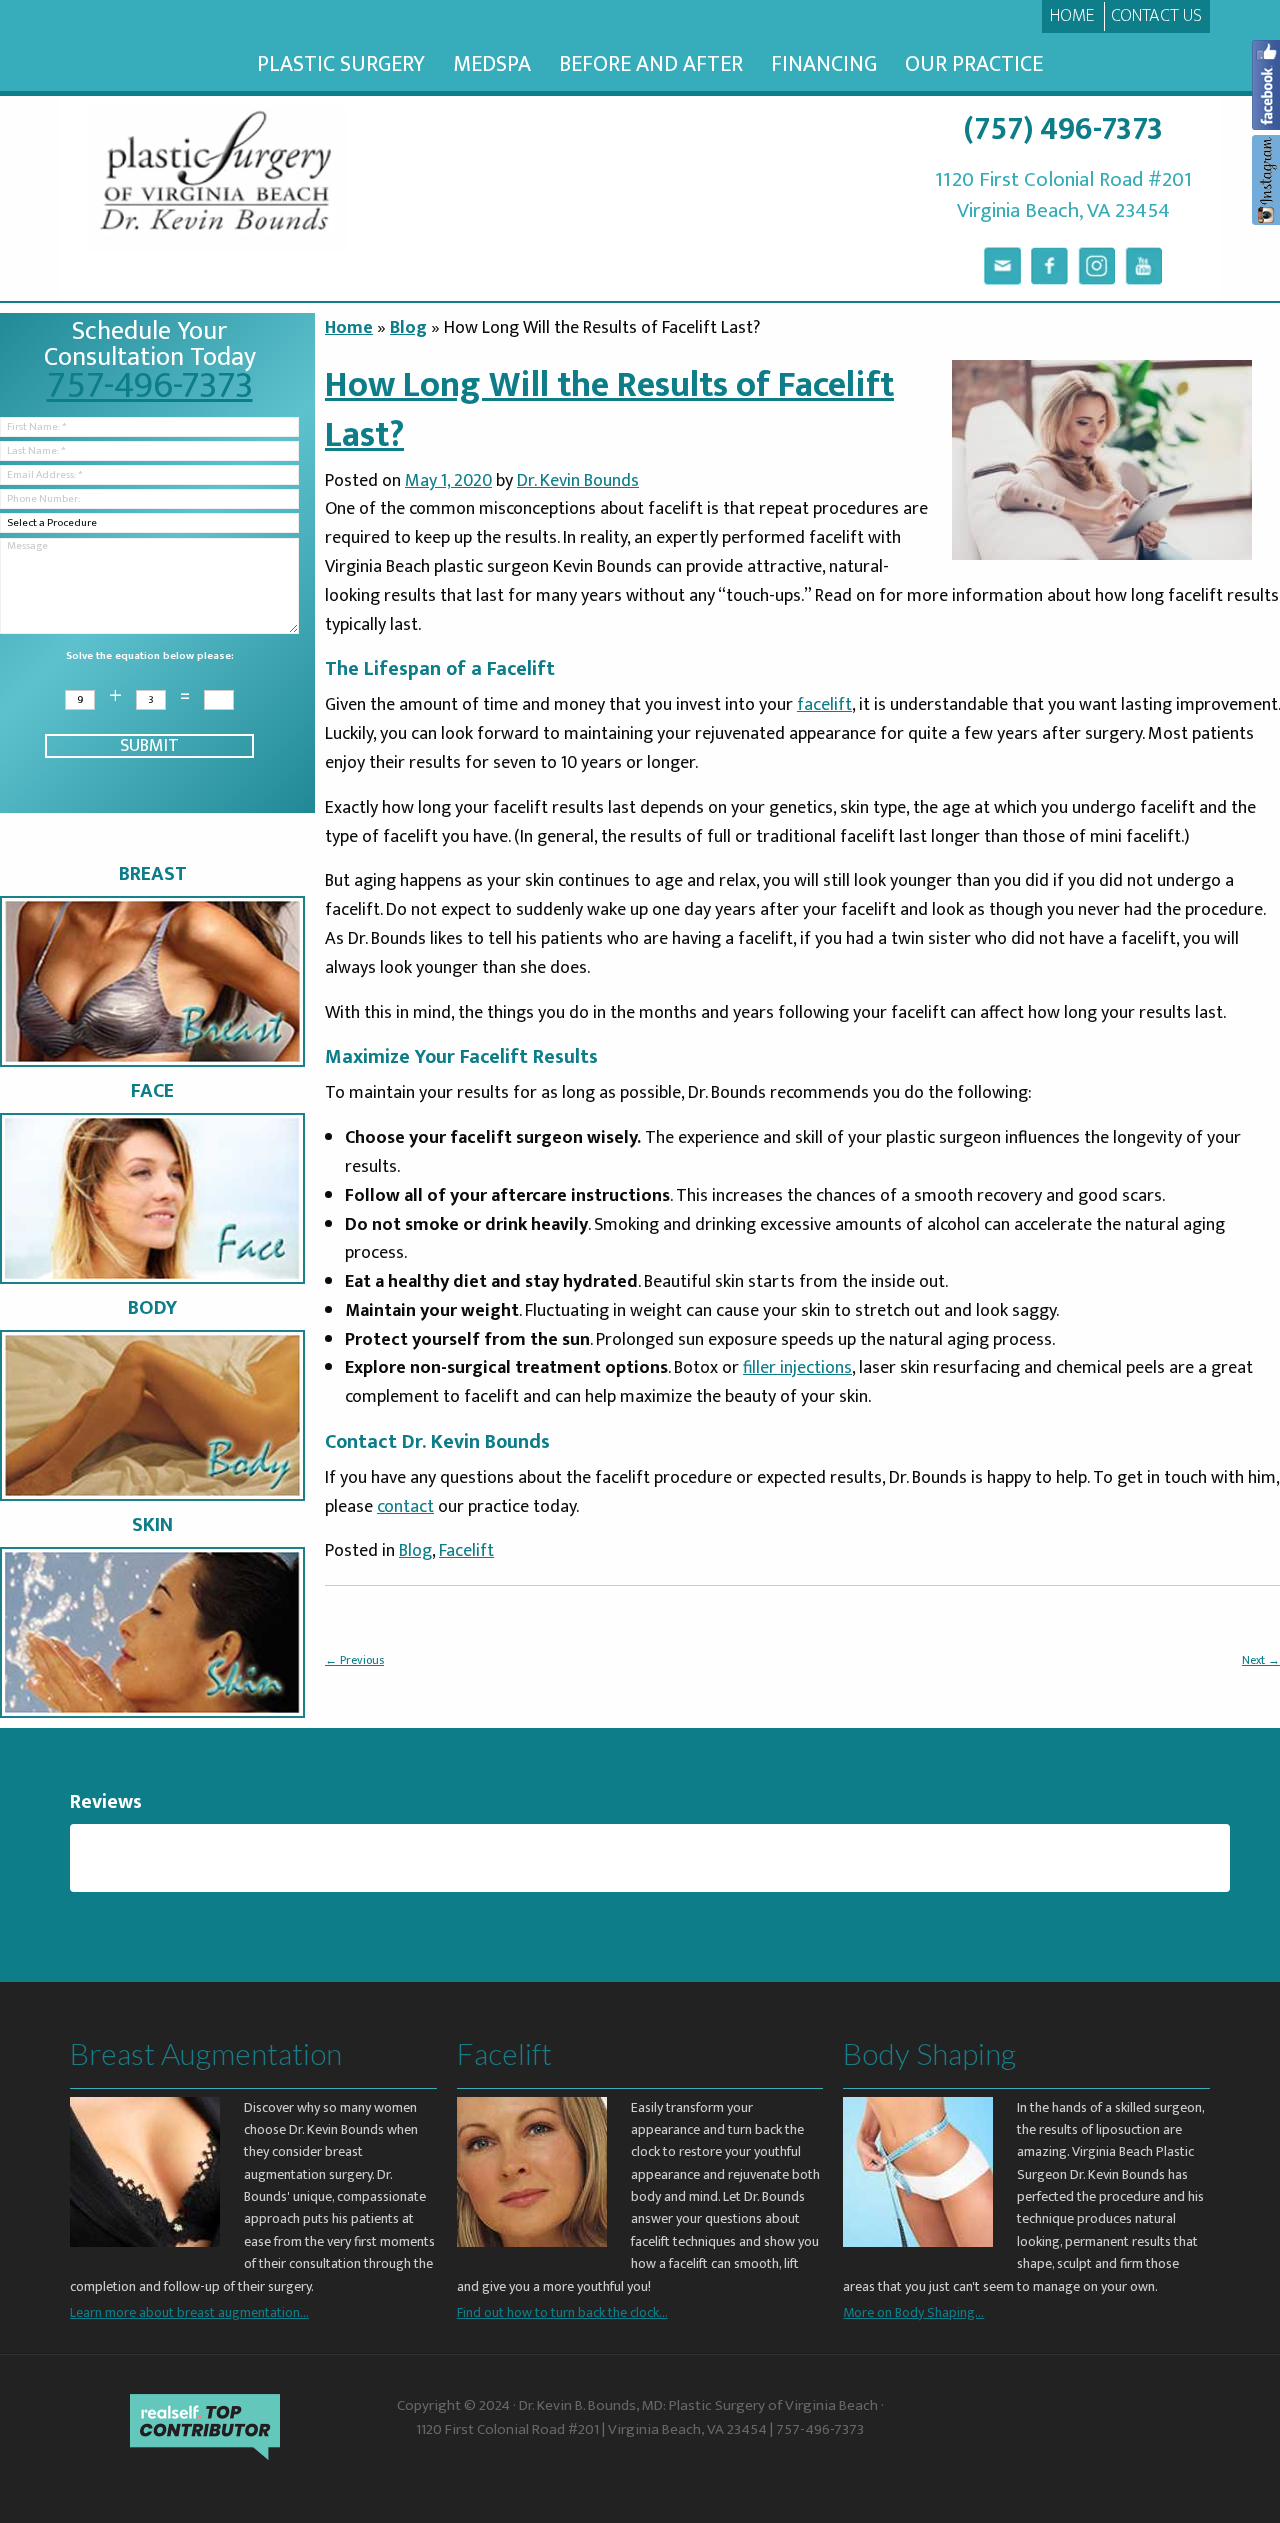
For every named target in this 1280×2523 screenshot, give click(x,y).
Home (1072, 16)
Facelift (466, 1551)
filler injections (797, 1368)
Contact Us (1156, 16)
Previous (354, 1660)
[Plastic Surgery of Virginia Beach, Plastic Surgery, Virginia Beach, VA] (1015, 2428)
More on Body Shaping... (913, 2312)
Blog (408, 328)
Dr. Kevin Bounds (578, 481)
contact (405, 1507)
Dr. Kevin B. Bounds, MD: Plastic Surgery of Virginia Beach (698, 2405)
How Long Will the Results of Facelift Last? (609, 410)
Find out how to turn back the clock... (562, 2312)
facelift (824, 705)
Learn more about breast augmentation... (189, 2312)
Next (1261, 1660)
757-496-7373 (150, 385)
